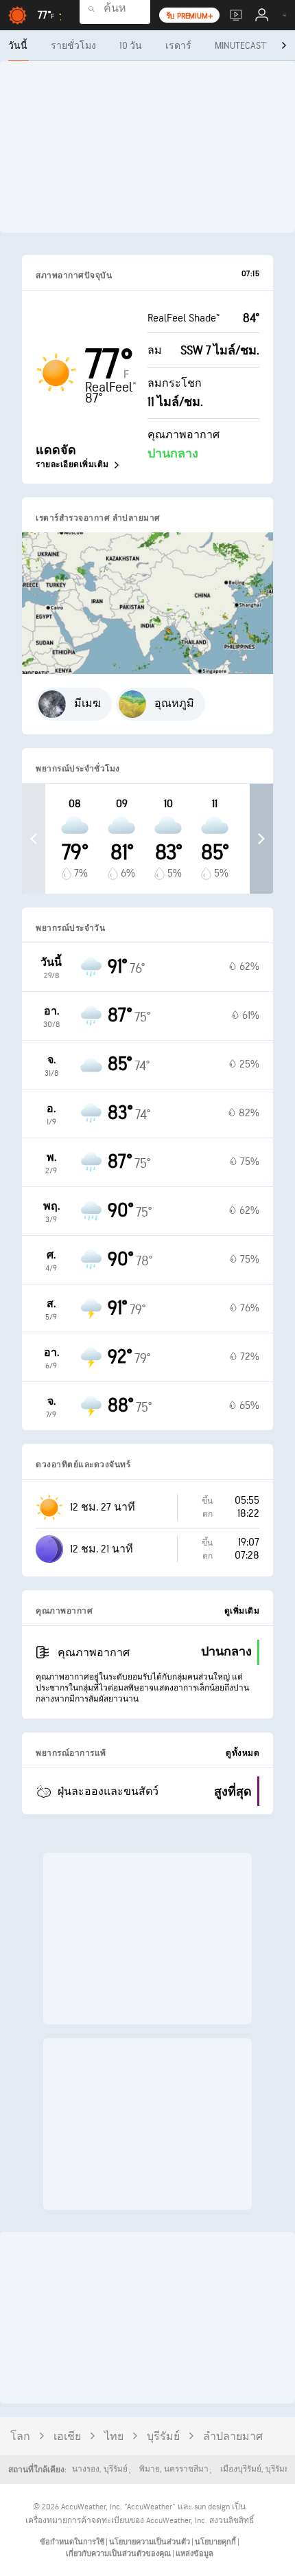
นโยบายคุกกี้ (216, 2542)
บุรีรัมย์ (163, 2437)
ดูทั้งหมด (243, 1753)
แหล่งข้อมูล (194, 2554)
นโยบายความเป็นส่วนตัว (150, 2542)
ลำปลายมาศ (233, 2437)
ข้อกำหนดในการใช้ (73, 2542)
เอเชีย (67, 2437)
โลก (20, 2437)
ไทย (114, 2437)
